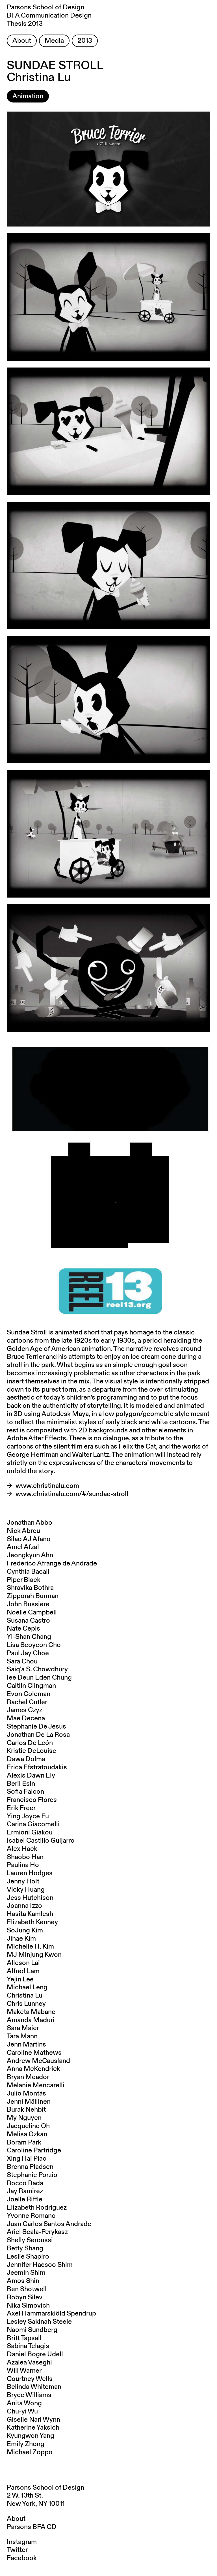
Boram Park (24, 2143)
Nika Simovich (28, 2306)
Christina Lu (25, 1996)
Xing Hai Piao (27, 2159)
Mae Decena (26, 1718)
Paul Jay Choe (28, 1653)
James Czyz (25, 1710)
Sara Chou (22, 1661)
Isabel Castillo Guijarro (41, 1841)
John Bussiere (28, 1604)
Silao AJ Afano (29, 1539)
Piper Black (24, 1580)
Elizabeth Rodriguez (37, 2208)
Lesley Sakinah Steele (39, 2322)
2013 (85, 41)
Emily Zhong (26, 2444)
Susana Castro (28, 1621)
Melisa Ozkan (27, 2134)
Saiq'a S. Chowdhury (37, 1669)
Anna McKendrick (33, 2069)
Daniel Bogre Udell (35, 2354)
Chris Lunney (26, 2004)
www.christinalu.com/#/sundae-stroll (72, 1494)
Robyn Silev (25, 2297)
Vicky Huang (26, 1890)
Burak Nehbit (26, 2110)
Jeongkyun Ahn (30, 1555)
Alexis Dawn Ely (31, 1776)
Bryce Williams (29, 2395)
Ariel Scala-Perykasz (37, 2232)
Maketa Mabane (31, 2012)
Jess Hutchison (30, 1898)
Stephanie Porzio (32, 2175)
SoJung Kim (25, 1930)
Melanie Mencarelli (36, 2085)
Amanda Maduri (31, 2020)
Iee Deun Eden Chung (39, 1678)
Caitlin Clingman (31, 1686)
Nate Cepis (23, 1629)
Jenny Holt (23, 1881)
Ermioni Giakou (30, 1832)
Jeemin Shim (26, 2273)
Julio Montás (26, 2094)
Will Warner (24, 2371)
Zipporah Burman (33, 1596)
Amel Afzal (23, 1547)
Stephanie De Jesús (36, 1727)
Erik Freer (21, 1808)
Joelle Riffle (25, 2199)
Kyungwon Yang (31, 2436)
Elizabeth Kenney (32, 1922)
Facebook (22, 2558)
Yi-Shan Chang (29, 1637)
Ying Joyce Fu (28, 1816)
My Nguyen (24, 2118)
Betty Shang (25, 2248)
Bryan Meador (28, 2077)
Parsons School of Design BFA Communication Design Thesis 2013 (49, 16)
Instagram (22, 2542)
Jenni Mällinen (29, 2102)
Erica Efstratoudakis (37, 1767)
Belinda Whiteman (34, 2387)
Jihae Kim (21, 1939)
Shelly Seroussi (30, 2240)
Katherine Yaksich (33, 2428)
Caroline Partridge (34, 2150)
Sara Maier (23, 2028)
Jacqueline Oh (28, 2126)
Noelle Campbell (32, 1612)
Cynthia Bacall (28, 1572)
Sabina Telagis (28, 2346)
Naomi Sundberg (32, 2330)
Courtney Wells (30, 2379)
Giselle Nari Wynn (33, 2420)
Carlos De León (30, 1743)
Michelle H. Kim (30, 1947)
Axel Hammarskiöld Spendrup (51, 2314)
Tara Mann (22, 2036)
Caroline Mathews (34, 2053)
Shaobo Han (25, 1857)
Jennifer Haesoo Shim (40, 2265)
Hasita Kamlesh (30, 1914)
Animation (28, 96)
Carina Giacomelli (33, 1824)
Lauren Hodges (30, 1873)
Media (54, 41)
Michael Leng (27, 1987)
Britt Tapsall (24, 2338)
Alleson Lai (23, 1963)
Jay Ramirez (25, 2191)
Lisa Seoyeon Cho (34, 1645)
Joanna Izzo (24, 1906)
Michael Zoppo (30, 2452)
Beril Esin (21, 1784)
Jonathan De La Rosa (38, 1735)
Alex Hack (22, 1849)
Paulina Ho (23, 1865)
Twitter (17, 2550)
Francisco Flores (32, 1800)
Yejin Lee (20, 1979)
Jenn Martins (26, 2045)
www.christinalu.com (47, 1486)
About (22, 41)
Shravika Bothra (30, 1588)
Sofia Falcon (25, 1792)
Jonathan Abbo (30, 1523)
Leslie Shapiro (28, 2257)
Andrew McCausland (38, 2061)
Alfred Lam (23, 1971)
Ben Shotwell (27, 2289)
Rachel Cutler (27, 1702)
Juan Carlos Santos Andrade (49, 2224)
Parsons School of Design (45, 2488)
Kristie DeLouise (32, 1751)
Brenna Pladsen (30, 2167)
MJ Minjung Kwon (34, 1955)
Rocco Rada (25, 2183)
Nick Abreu (23, 1531)
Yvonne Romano (31, 2216)
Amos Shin (23, 2281)
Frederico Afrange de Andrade (52, 1563)
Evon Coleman (29, 1694)
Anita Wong (24, 2403)
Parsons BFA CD (32, 2527)
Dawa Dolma (26, 1759)
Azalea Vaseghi (29, 2363)
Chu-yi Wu (22, 2411)
